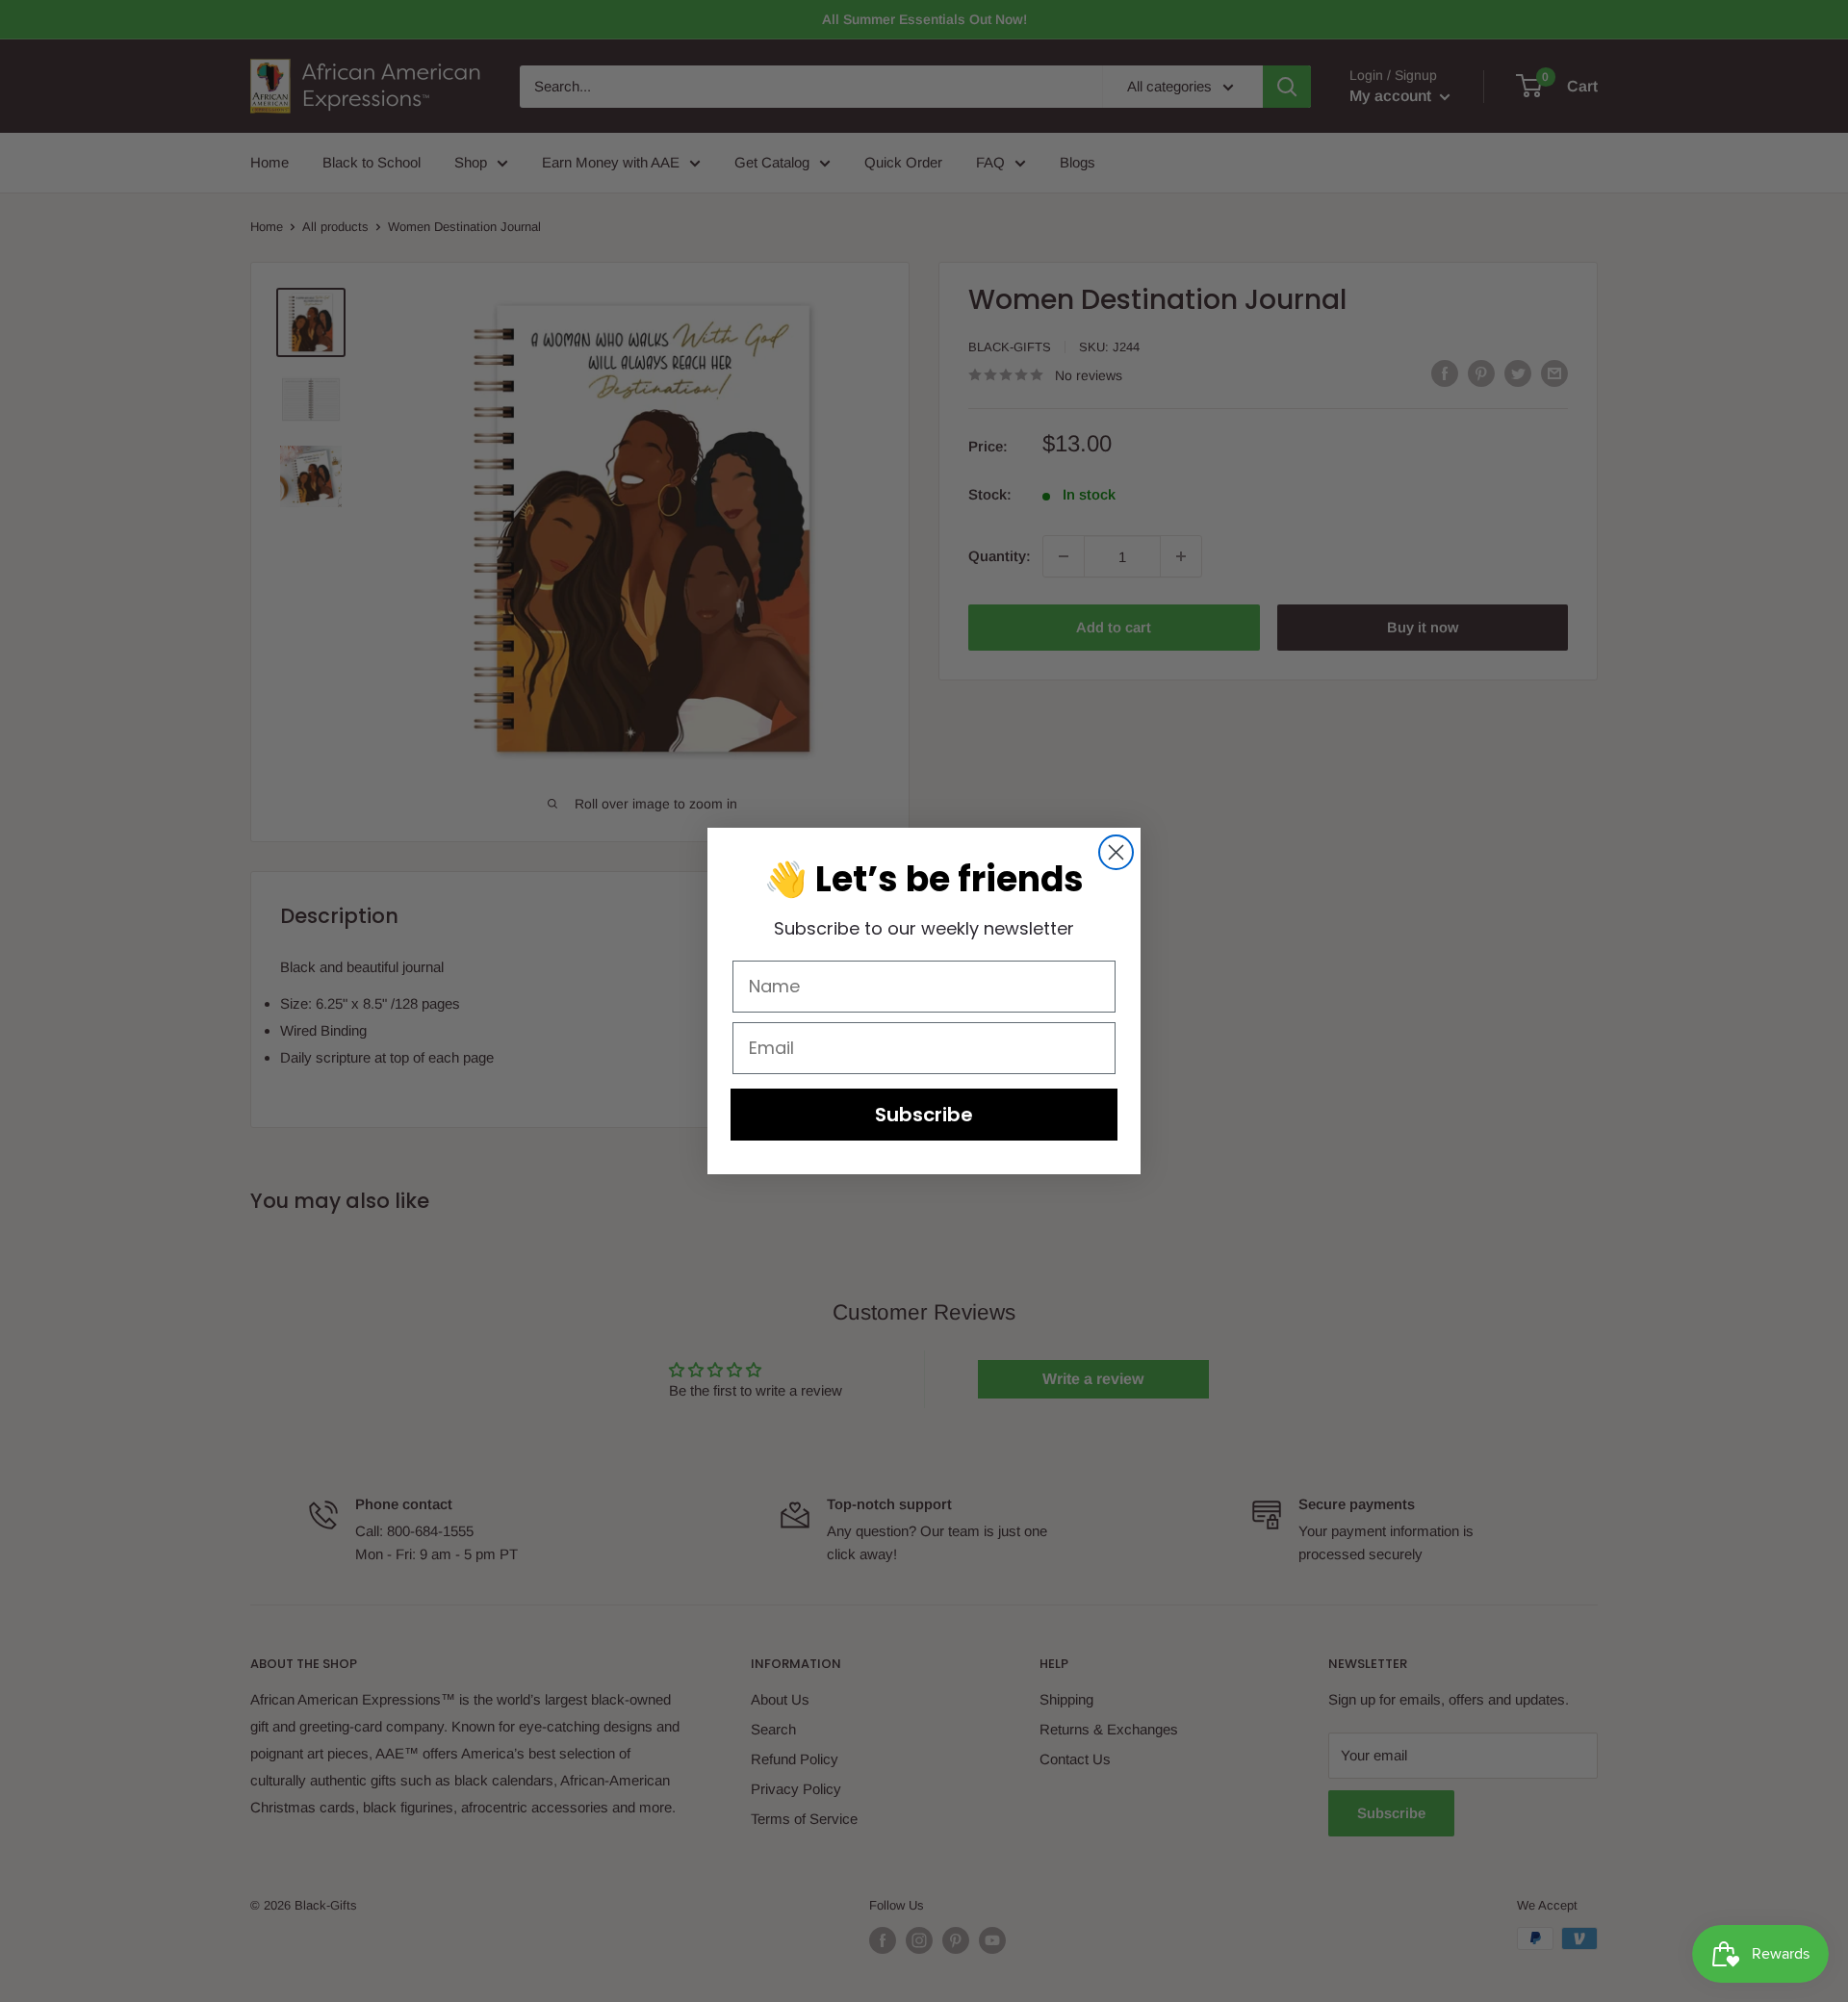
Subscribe (924, 1115)
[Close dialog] (1116, 852)
